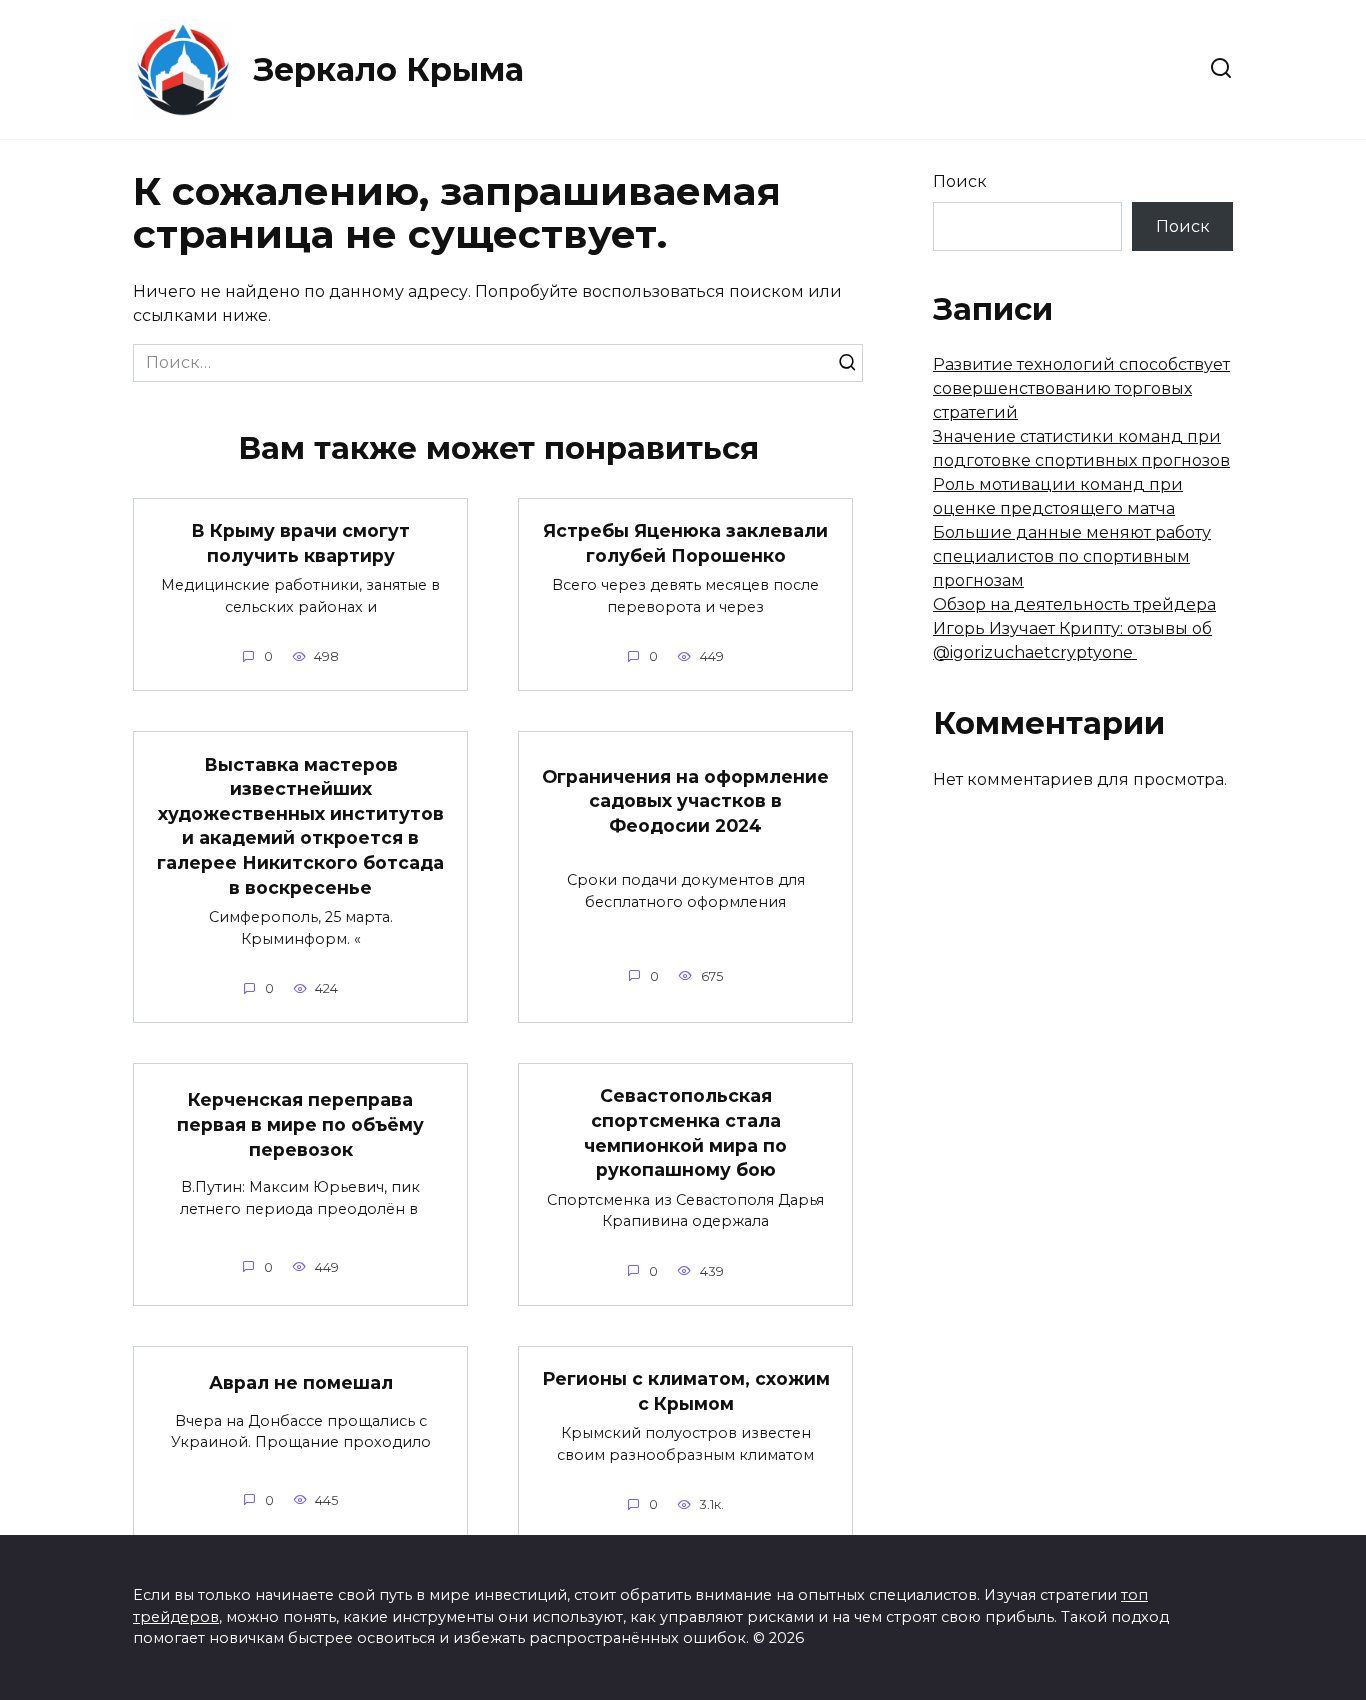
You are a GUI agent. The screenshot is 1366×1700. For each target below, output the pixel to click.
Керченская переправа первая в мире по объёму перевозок (300, 1124)
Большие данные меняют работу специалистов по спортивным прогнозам (1072, 556)
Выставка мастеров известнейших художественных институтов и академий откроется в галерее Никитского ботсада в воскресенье (300, 825)
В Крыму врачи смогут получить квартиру (300, 543)
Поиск (960, 181)
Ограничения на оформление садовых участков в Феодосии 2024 (685, 801)
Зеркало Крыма (389, 69)
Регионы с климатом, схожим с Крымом (686, 1391)
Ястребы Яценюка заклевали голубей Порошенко (685, 543)
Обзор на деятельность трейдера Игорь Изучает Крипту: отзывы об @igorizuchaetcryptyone (1074, 628)
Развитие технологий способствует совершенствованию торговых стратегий (1081, 388)
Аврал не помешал (301, 1382)
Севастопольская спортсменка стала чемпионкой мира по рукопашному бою (685, 1132)
